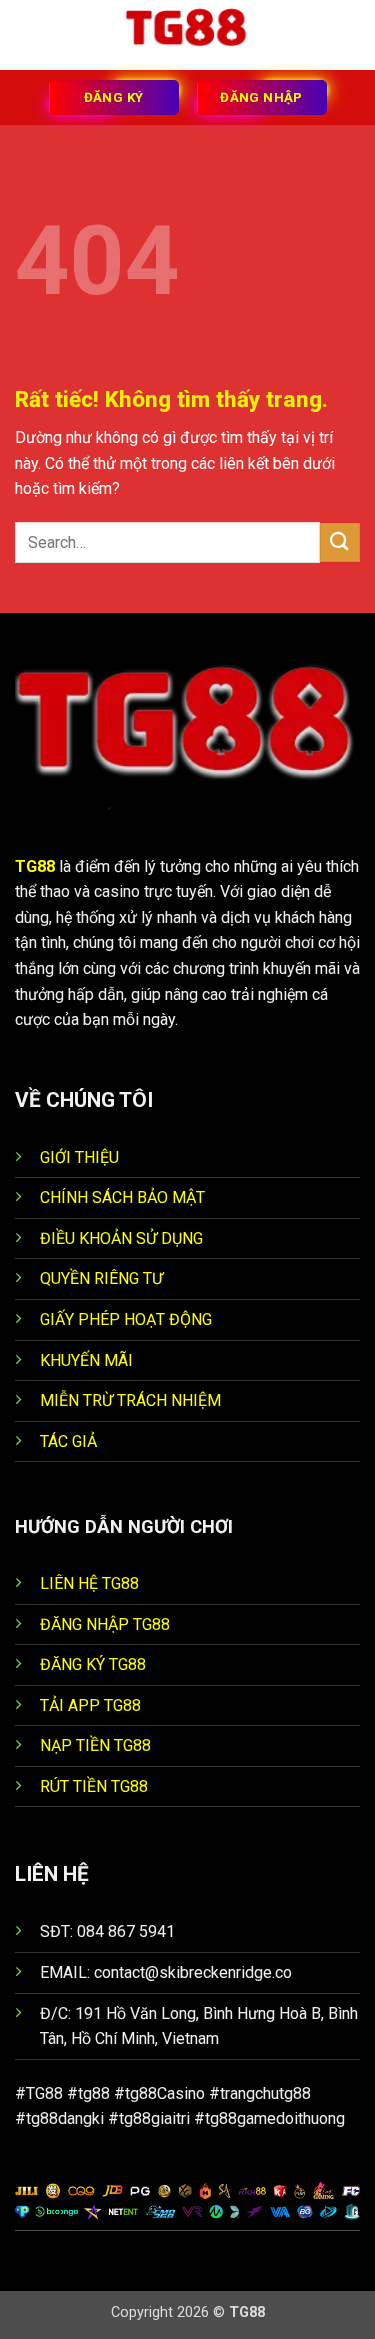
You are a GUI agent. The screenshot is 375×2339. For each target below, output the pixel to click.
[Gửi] (340, 542)
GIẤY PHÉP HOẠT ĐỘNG (126, 1319)
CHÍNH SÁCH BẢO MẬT (122, 1197)
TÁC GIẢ (68, 1441)
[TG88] (188, 35)
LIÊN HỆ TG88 (89, 1583)
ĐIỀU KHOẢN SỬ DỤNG (121, 1238)
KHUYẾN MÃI (86, 1360)
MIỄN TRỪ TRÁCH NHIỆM (130, 1400)
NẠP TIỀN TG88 (95, 1745)
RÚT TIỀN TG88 (94, 1786)
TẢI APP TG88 (90, 1705)
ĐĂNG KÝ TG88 (93, 1664)
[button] (27, 34)
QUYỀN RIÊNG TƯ (101, 1278)
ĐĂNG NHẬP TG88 (105, 1624)
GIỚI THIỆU (79, 1157)
